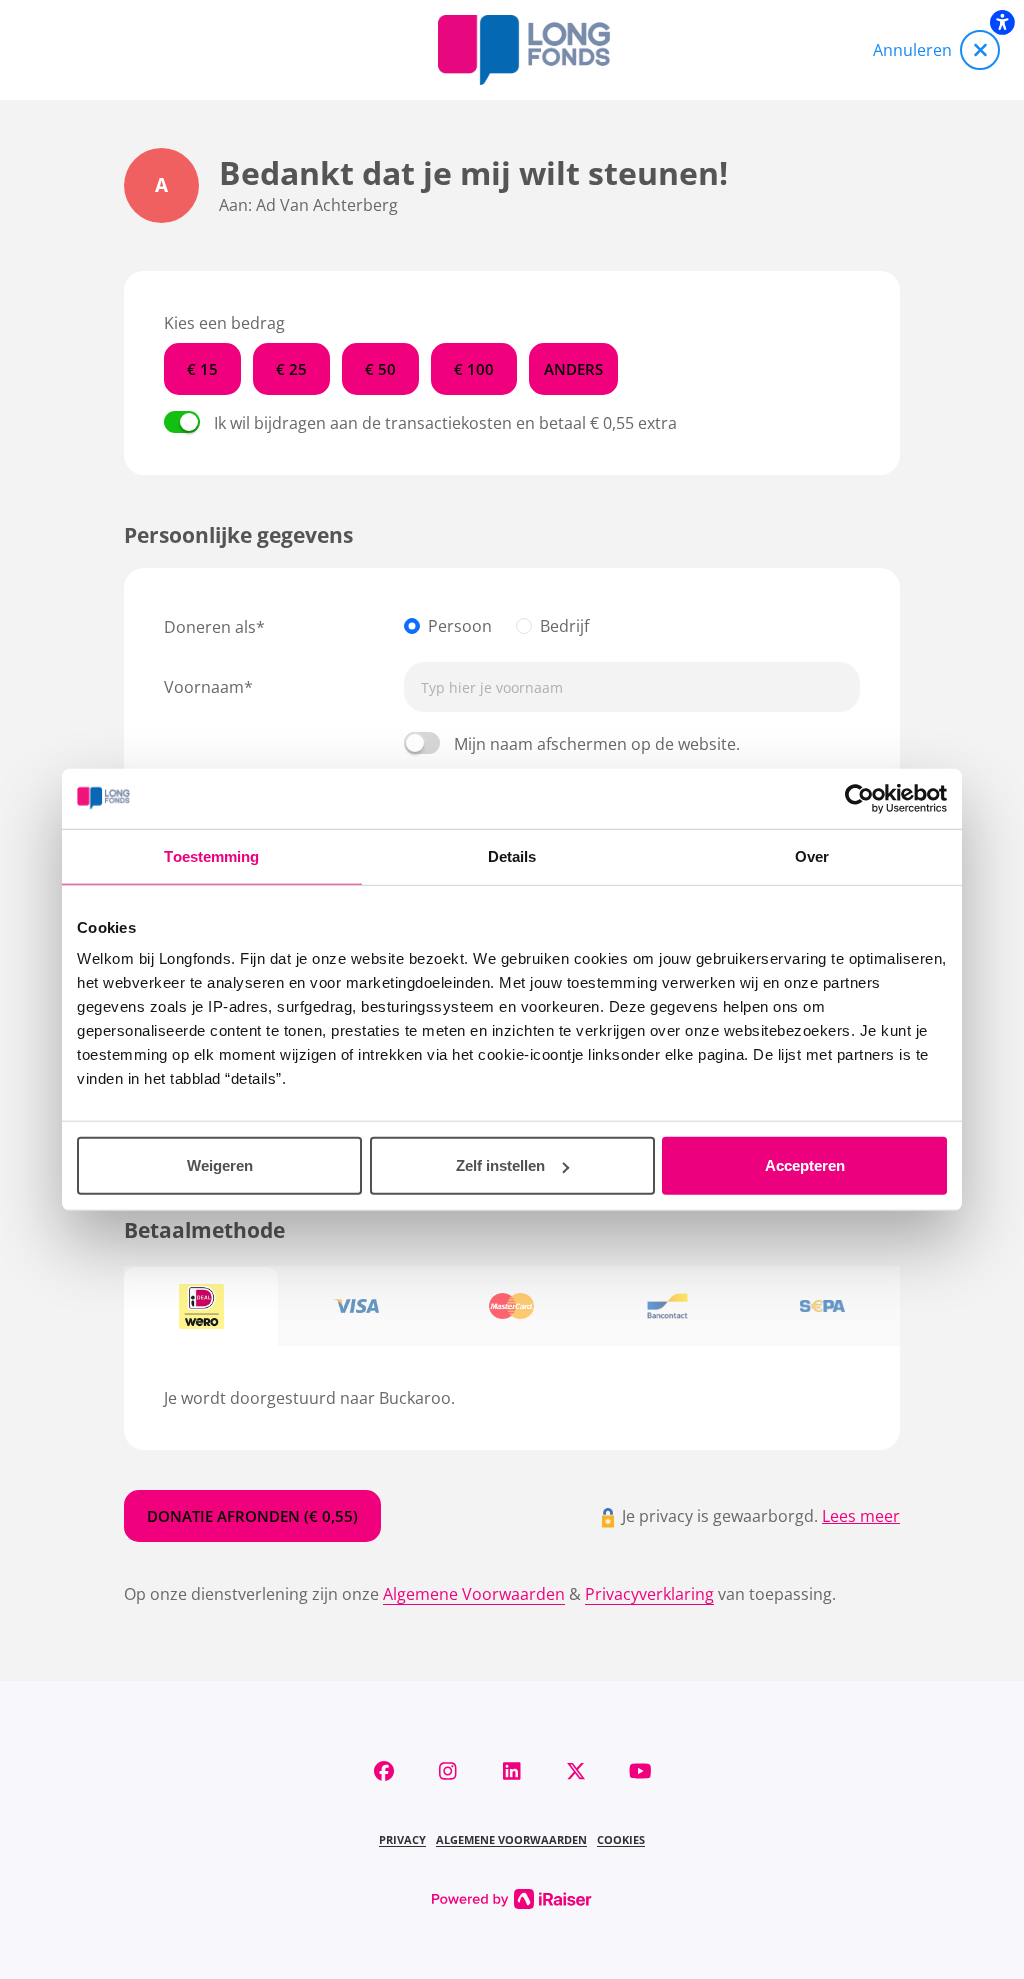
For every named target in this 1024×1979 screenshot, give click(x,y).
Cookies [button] (621, 1839)
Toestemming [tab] (211, 855)
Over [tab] (812, 855)
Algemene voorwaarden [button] (511, 1839)
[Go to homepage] (523, 50)
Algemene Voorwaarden (474, 1594)
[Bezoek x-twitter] (576, 1771)
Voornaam (204, 687)
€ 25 (291, 369)
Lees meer (861, 1516)
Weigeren (220, 1165)
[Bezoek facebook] (384, 1771)
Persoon (460, 626)
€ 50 (380, 369)
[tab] (201, 1307)
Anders (573, 369)
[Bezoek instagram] (448, 1771)
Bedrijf (564, 626)
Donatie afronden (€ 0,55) (252, 1516)
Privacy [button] (402, 1839)
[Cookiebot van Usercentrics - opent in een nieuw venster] (859, 798)
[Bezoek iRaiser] (512, 1897)
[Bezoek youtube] (640, 1771)
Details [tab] (512, 855)
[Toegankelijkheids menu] (1002, 22)
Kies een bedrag (224, 323)
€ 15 (202, 369)
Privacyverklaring (649, 1594)
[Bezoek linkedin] (512, 1771)
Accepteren (805, 1165)
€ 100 (474, 369)
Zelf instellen (500, 1165)
